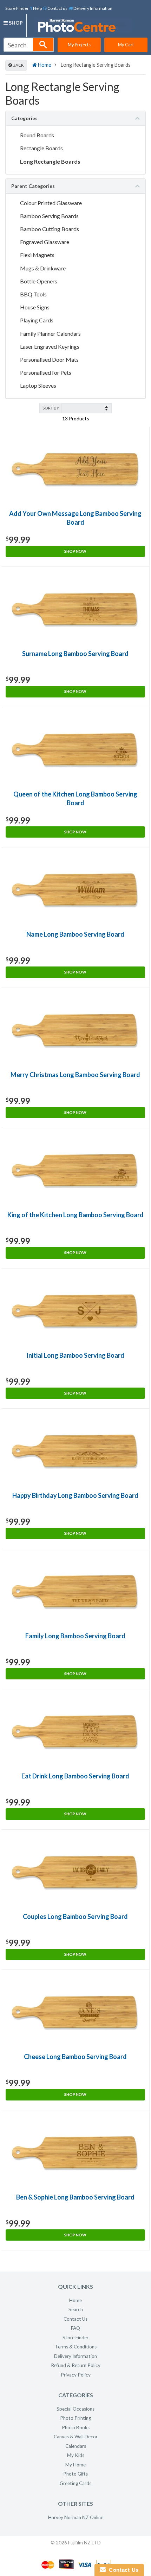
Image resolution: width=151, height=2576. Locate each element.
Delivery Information (93, 8)
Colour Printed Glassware (51, 203)
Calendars (76, 2446)
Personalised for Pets (46, 372)
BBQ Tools (33, 294)
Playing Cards (37, 320)
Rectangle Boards (41, 148)
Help (37, 8)
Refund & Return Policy (76, 2365)
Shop (15, 23)
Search (76, 2309)
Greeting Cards (75, 2483)
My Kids (76, 2455)
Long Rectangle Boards (50, 161)
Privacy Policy (76, 2375)
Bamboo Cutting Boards (50, 229)
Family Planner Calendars (50, 333)
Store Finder (17, 8)
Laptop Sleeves (38, 385)
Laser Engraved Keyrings (50, 346)
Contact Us (75, 2319)
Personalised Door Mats (49, 359)
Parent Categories (33, 186)
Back (18, 65)
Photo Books (76, 2427)
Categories (24, 118)
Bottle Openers (39, 281)
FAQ (75, 2328)
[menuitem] (36, 8)
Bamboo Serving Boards (49, 216)
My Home (75, 2465)
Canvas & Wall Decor (76, 2437)
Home (44, 65)
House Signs (35, 307)
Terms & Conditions (76, 2347)
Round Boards (37, 135)
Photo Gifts (75, 2474)
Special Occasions (75, 2409)
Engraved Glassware (45, 242)
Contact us (57, 8)
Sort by (51, 408)
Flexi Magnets (38, 255)
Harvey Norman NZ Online (76, 2517)
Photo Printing (75, 2418)
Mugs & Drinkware (43, 268)
